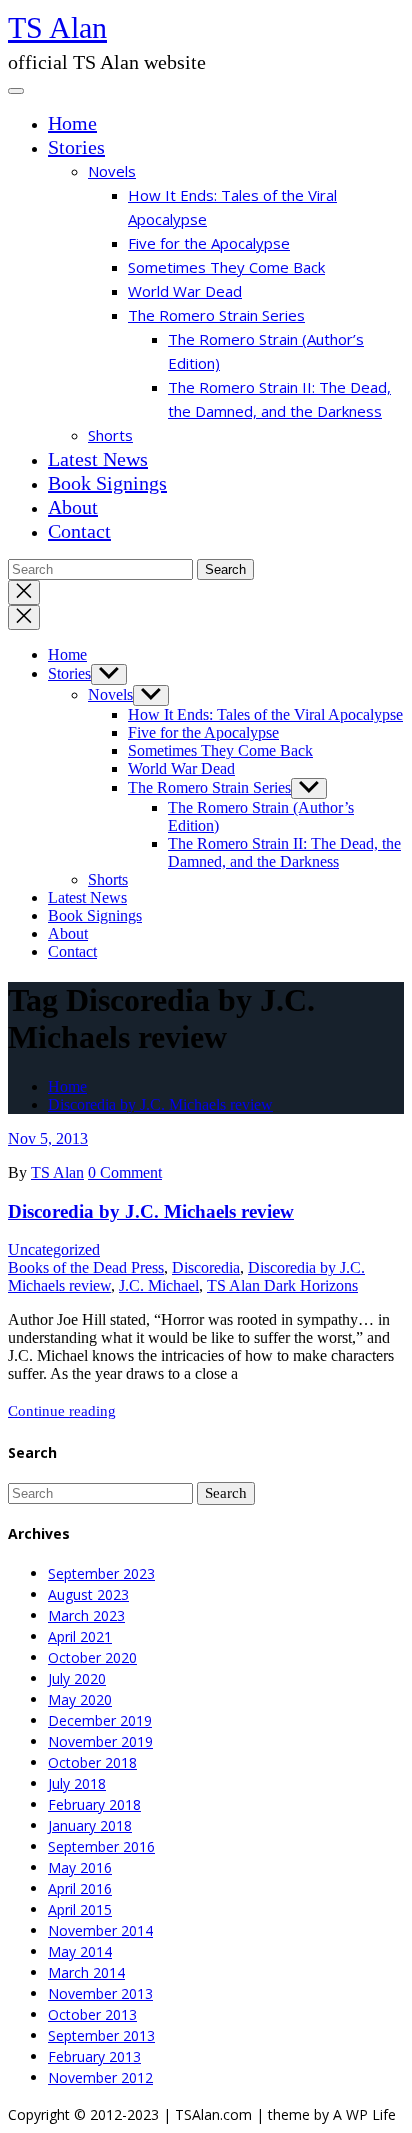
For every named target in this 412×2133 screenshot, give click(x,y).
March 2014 (86, 1972)
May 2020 (80, 1699)
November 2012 (100, 2077)
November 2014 (100, 1930)
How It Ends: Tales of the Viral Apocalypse (265, 714)
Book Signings (107, 483)
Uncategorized (54, 1249)
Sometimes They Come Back (226, 267)
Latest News (98, 459)
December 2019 (100, 1720)
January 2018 (90, 1825)
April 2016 (80, 1888)
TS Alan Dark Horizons (282, 1285)
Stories (76, 147)
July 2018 (77, 1783)
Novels (112, 171)
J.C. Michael (159, 1285)
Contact (79, 531)
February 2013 (94, 2056)
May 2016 (80, 1867)
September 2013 (101, 2035)
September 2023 (101, 1573)
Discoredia (206, 1267)
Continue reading (62, 1411)
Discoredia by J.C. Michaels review (160, 1104)
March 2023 (86, 1615)
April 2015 (80, 1909)
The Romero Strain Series (216, 315)
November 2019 (100, 1741)
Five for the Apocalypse (209, 243)
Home (72, 123)
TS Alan (57, 27)
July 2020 (77, 1678)
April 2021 (80, 1636)
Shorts (110, 435)
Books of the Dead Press (86, 1267)
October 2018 (92, 1762)
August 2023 (88, 1594)
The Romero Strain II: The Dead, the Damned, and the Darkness (284, 852)
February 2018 (94, 1804)
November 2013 (100, 1993)
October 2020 (92, 1657)
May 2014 (80, 1951)
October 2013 (92, 2014)
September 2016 (101, 1846)
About (73, 507)
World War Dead (185, 291)
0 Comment (125, 1172)
